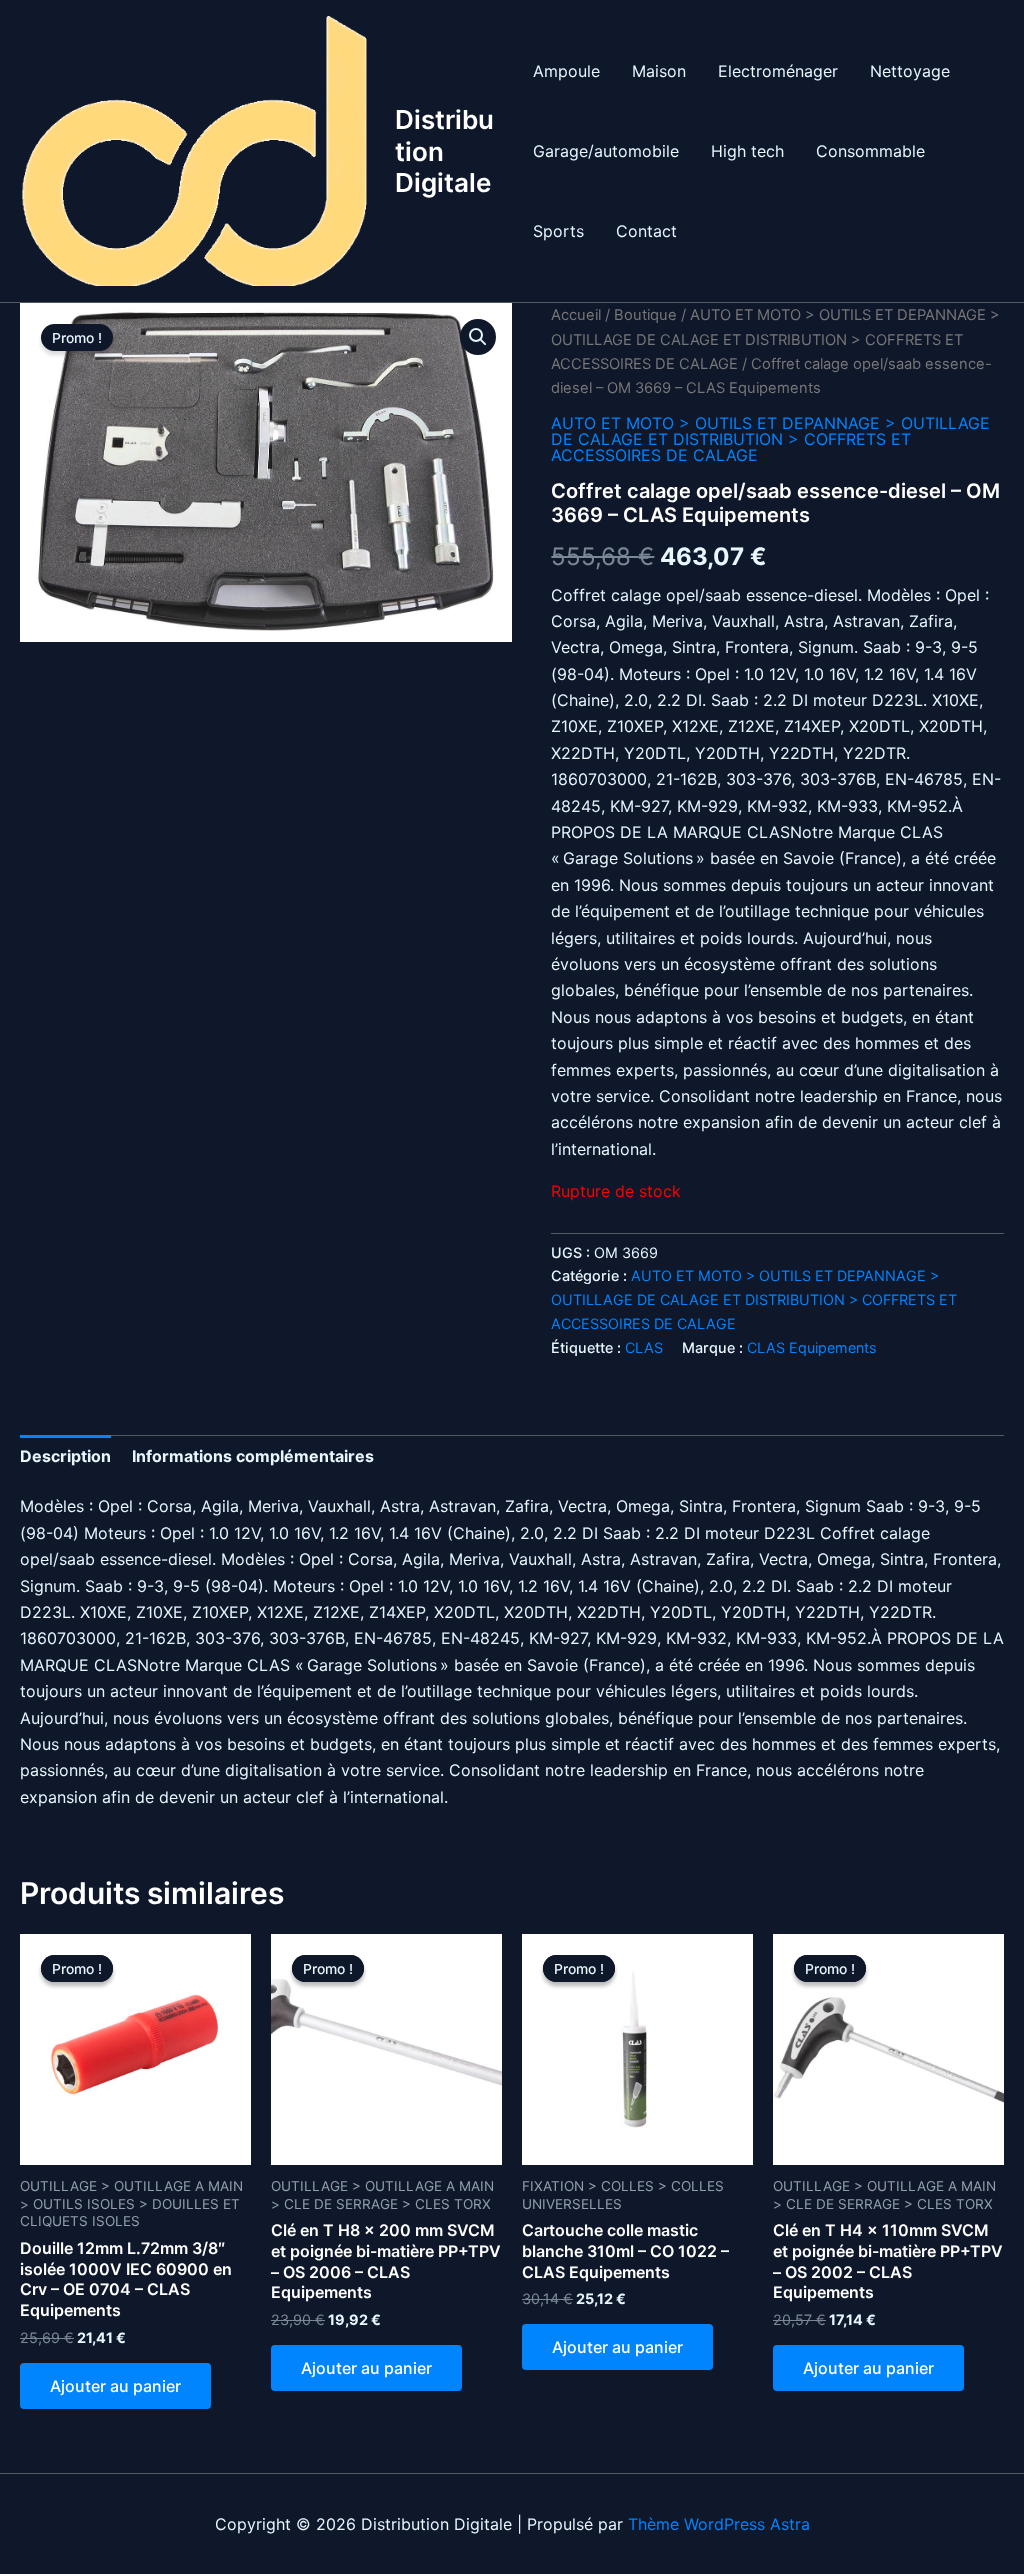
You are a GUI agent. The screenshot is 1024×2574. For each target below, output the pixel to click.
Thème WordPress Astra (719, 2524)
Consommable (870, 151)
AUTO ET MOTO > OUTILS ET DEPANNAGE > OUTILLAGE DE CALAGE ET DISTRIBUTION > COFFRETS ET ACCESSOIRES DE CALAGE (775, 339)
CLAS (644, 1347)
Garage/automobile (606, 151)
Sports (558, 231)
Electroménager (778, 71)
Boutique (645, 315)
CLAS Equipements (812, 1347)
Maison (659, 71)
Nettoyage (910, 71)
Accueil (576, 315)
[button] (478, 337)
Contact (646, 231)
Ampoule (566, 71)
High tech (747, 151)
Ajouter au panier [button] (115, 2386)
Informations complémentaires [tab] (253, 1456)
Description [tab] (65, 1456)
